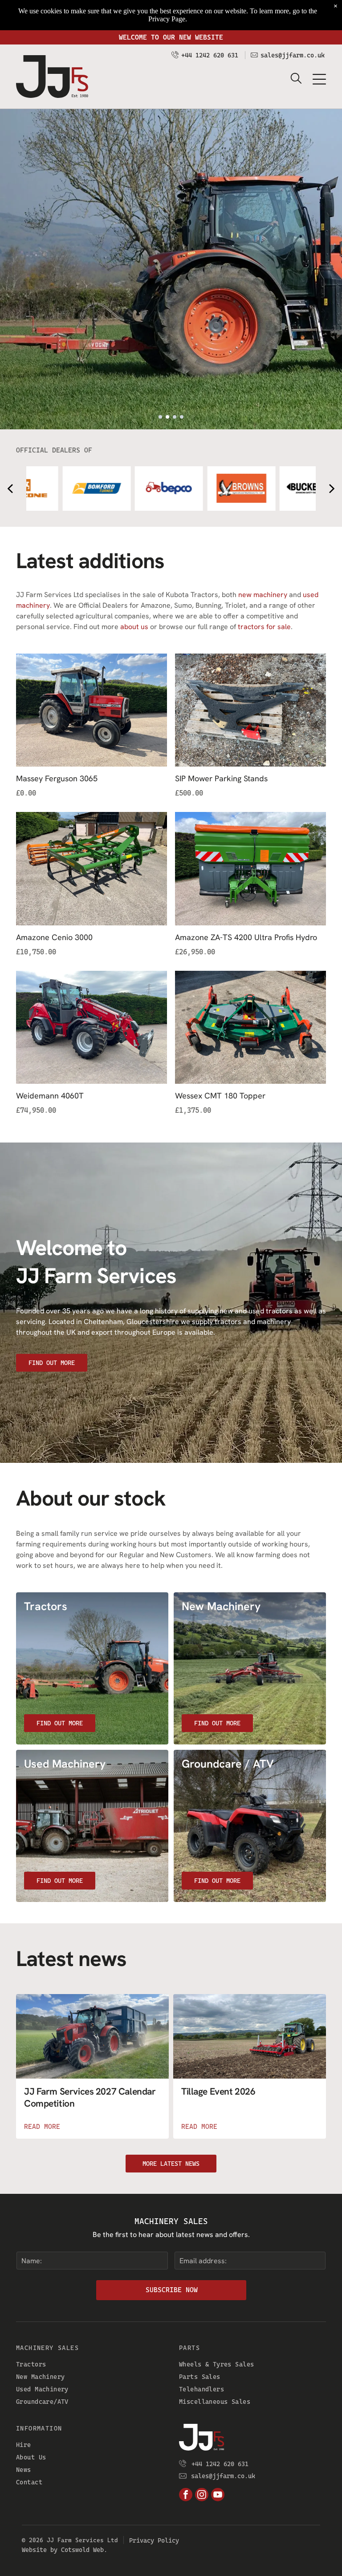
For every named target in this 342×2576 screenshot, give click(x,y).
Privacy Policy (154, 2540)
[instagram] (202, 2496)
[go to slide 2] (167, 417)
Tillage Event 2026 (218, 2091)
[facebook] (186, 2496)
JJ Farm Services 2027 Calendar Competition (90, 2097)
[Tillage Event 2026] (250, 2036)
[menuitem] (90, 2364)
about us (134, 627)
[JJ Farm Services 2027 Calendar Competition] (92, 2036)
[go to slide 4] (182, 417)
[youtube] (218, 2496)
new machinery (263, 595)
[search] (296, 79)
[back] (10, 488)
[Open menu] (319, 79)
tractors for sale (264, 627)
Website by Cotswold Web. (65, 2550)
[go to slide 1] (160, 417)
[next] (332, 488)
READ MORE (42, 2127)
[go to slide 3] (175, 417)
